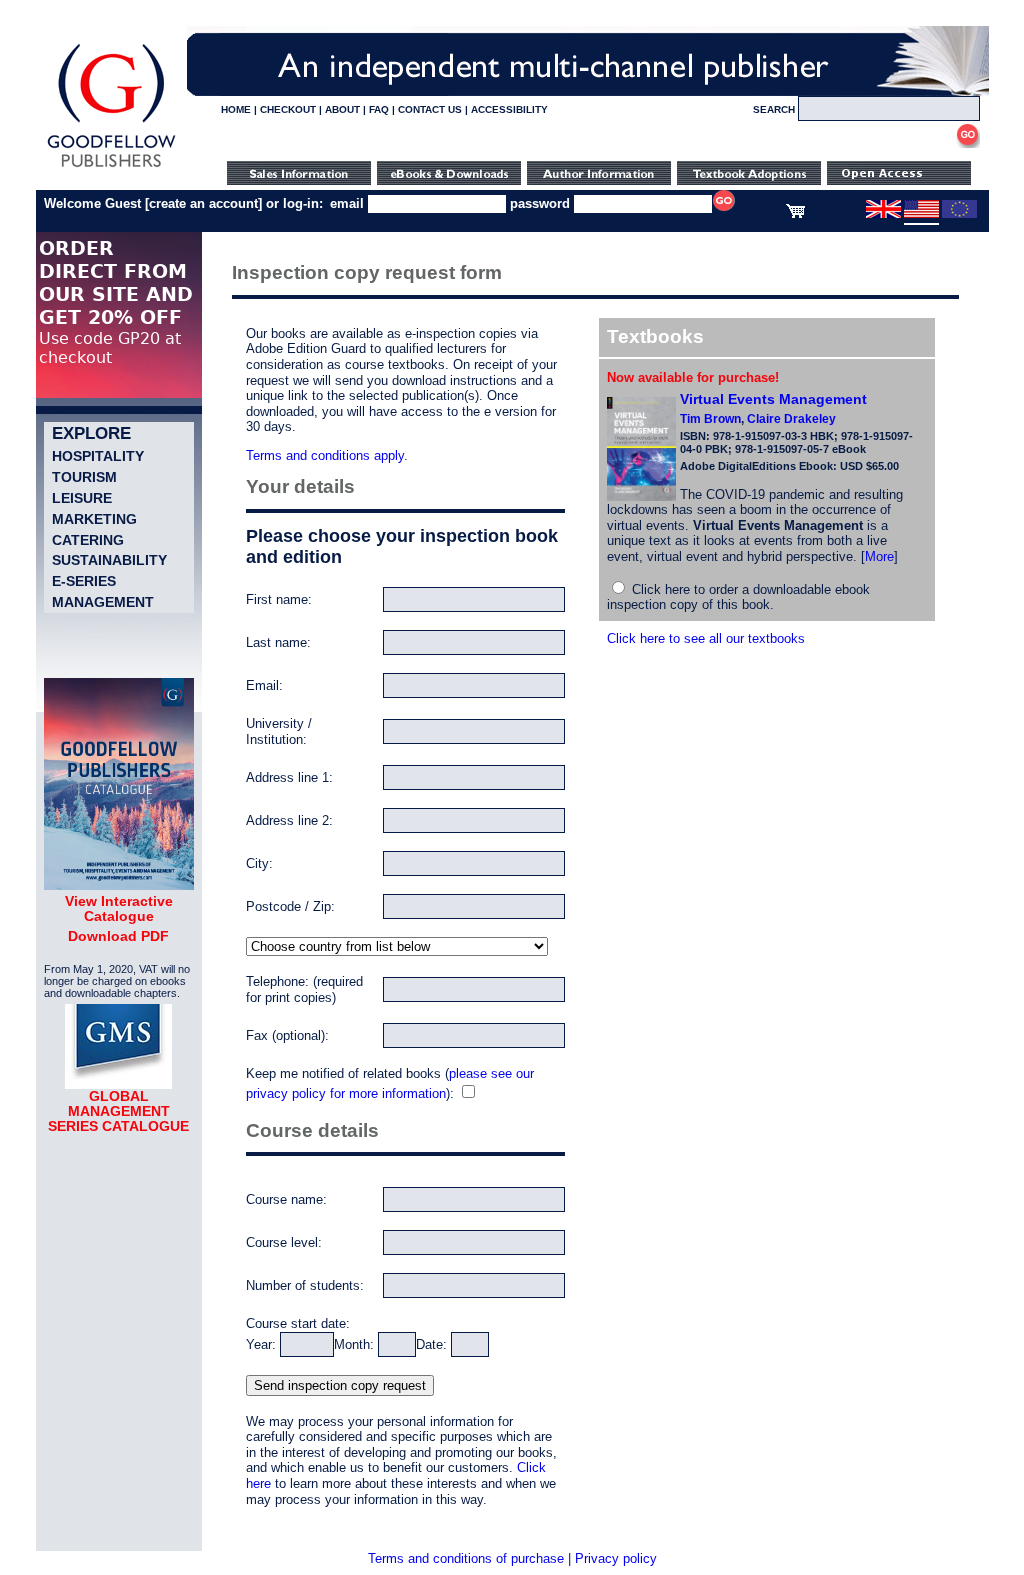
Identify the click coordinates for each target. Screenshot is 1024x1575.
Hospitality (98, 456)
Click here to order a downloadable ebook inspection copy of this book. (738, 597)
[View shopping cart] (795, 214)
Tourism (84, 477)
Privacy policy (616, 1558)
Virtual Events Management (773, 399)
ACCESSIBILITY (509, 109)
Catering (88, 540)
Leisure (82, 498)
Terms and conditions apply (325, 455)
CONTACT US (430, 109)
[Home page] (111, 167)
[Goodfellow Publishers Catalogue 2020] (119, 885)
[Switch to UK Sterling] (883, 214)
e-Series (84, 581)
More (879, 556)
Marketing (94, 519)
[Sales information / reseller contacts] (299, 180)
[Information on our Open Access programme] (899, 180)
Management (103, 602)
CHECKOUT (288, 109)
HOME (236, 109)
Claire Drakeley (791, 419)
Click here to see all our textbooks (706, 638)
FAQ (379, 109)
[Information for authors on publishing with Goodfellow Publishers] (599, 180)
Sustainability (109, 560)
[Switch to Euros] (959, 214)
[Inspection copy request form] (749, 180)
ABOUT (342, 109)
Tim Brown (710, 419)
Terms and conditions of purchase (466, 1558)
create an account (203, 203)
